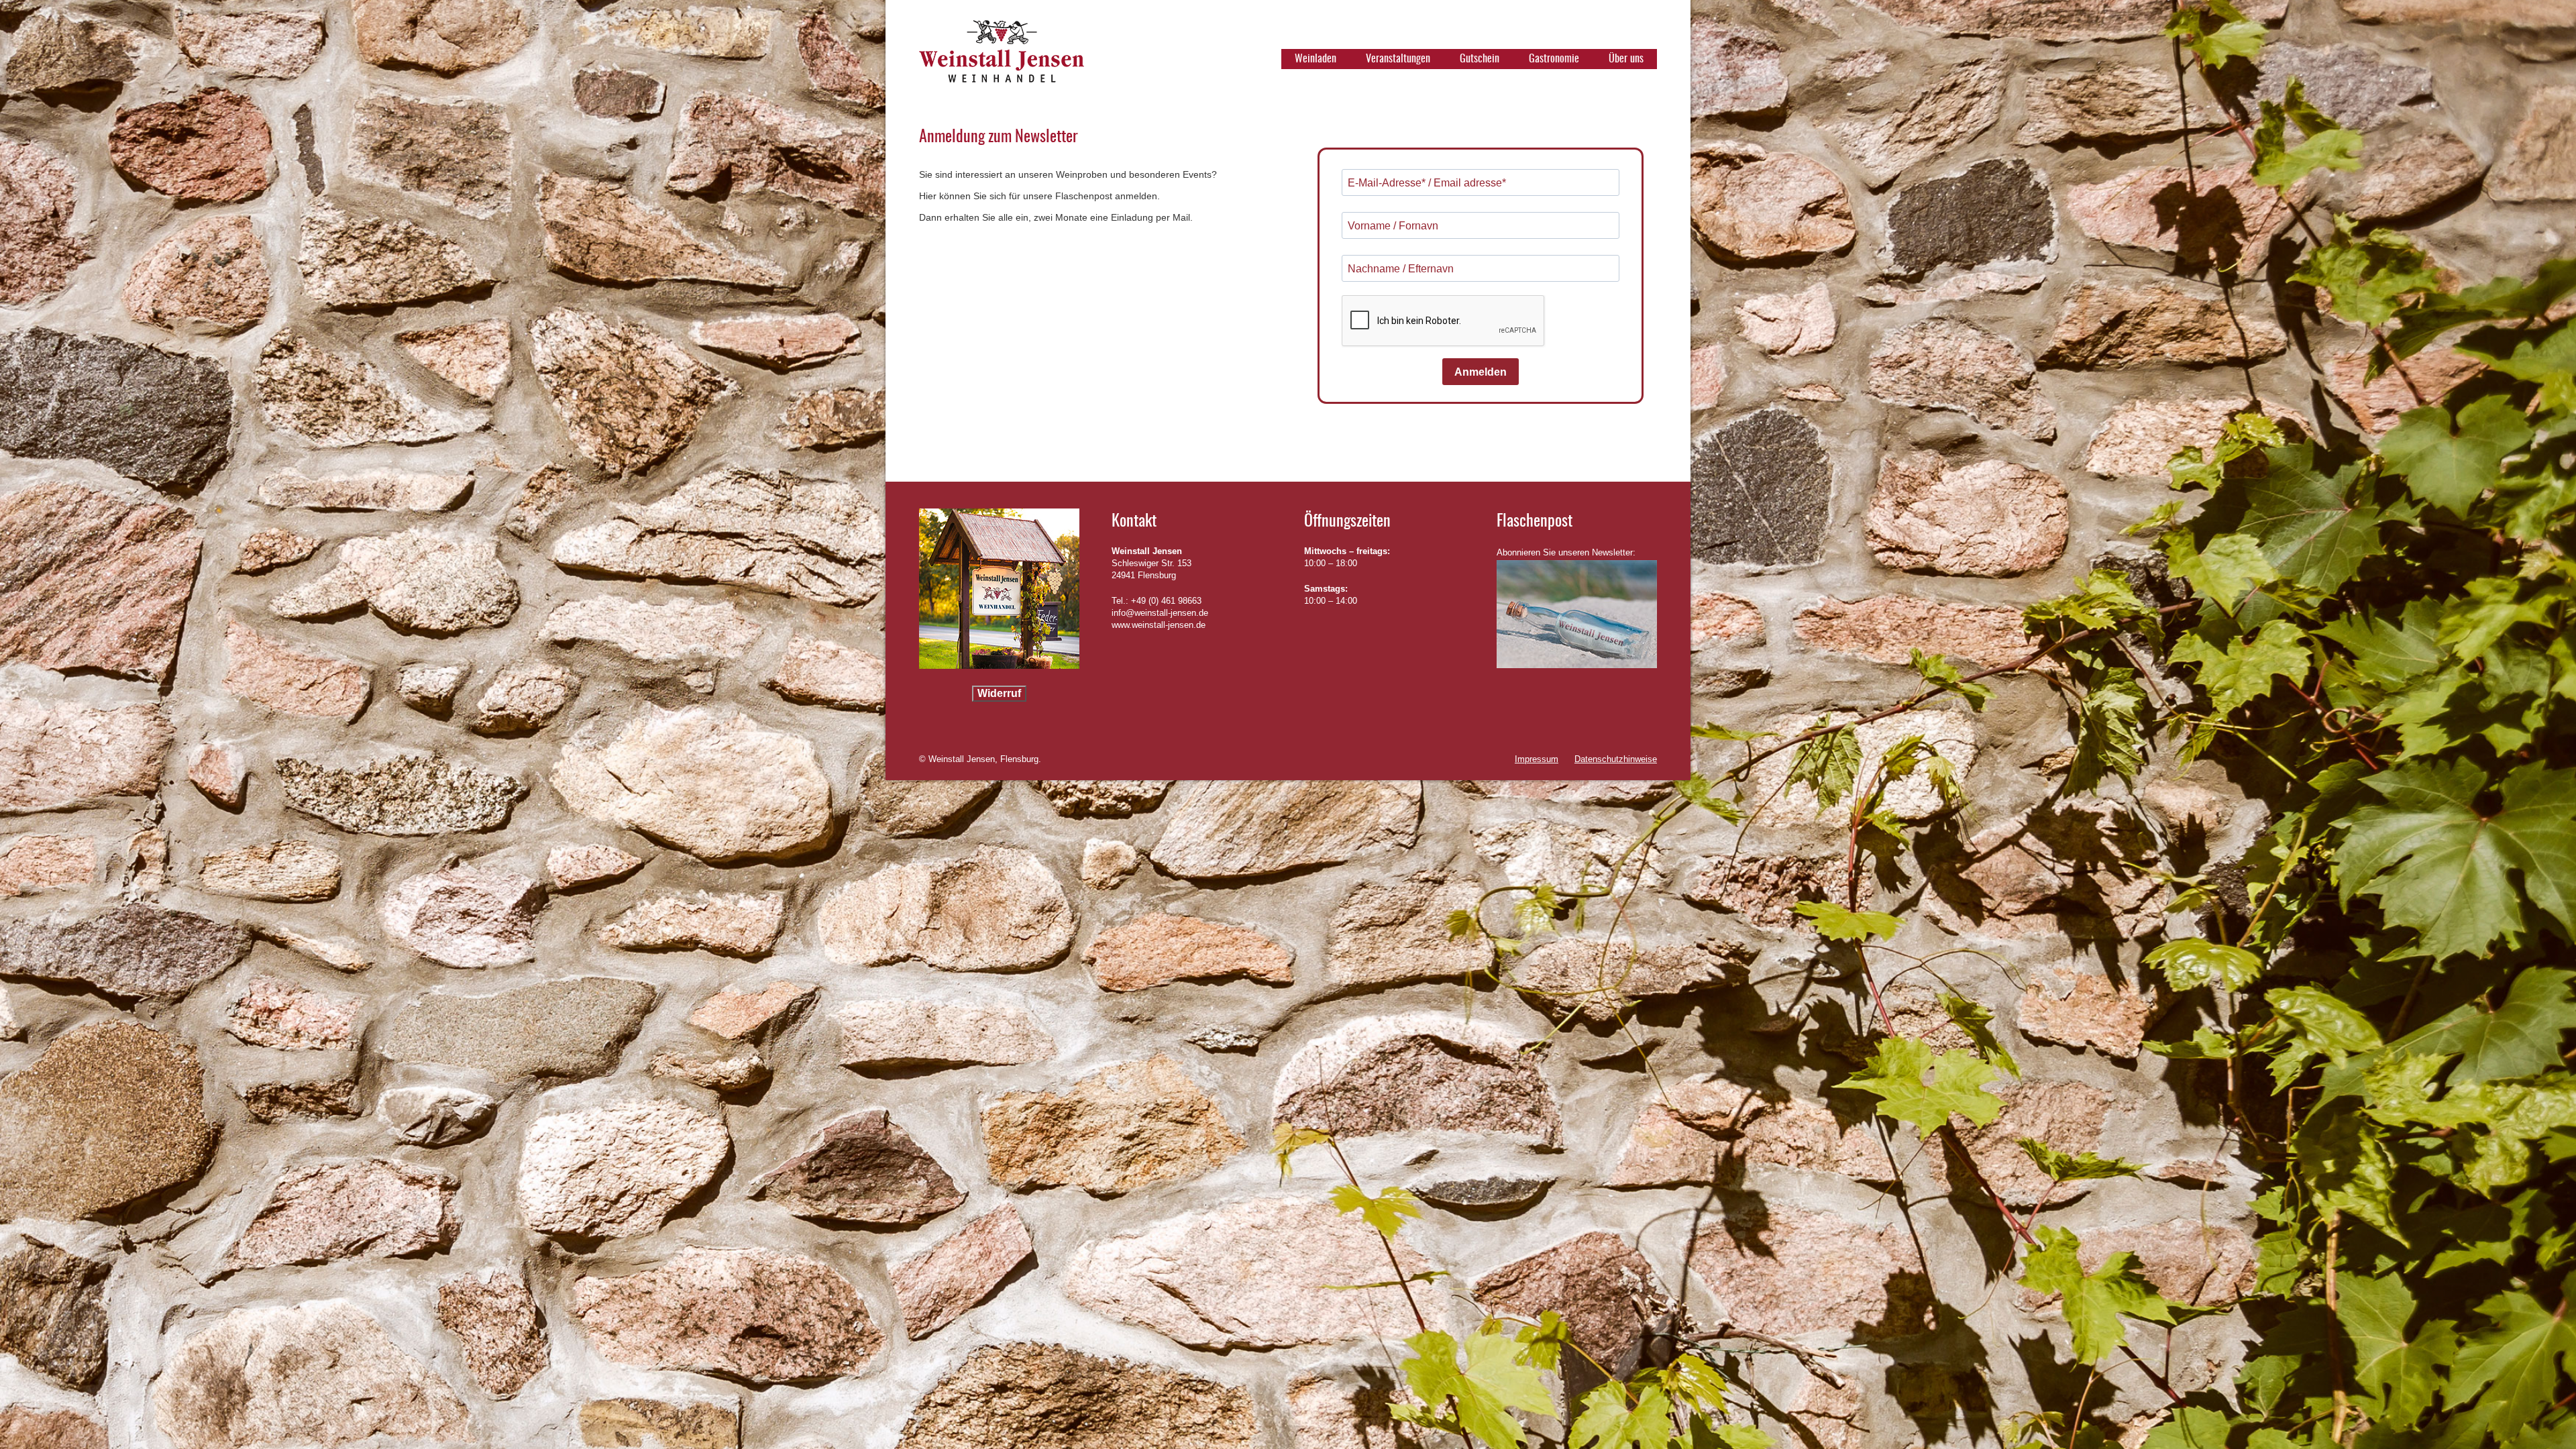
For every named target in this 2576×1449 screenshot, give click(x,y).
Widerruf (999, 693)
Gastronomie (1554, 59)
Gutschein (1480, 59)
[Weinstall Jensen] (1002, 57)
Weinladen (1316, 59)
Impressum (1537, 759)
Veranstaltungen (1398, 59)
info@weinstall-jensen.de (1160, 613)
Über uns (1626, 59)
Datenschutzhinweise (1616, 759)
